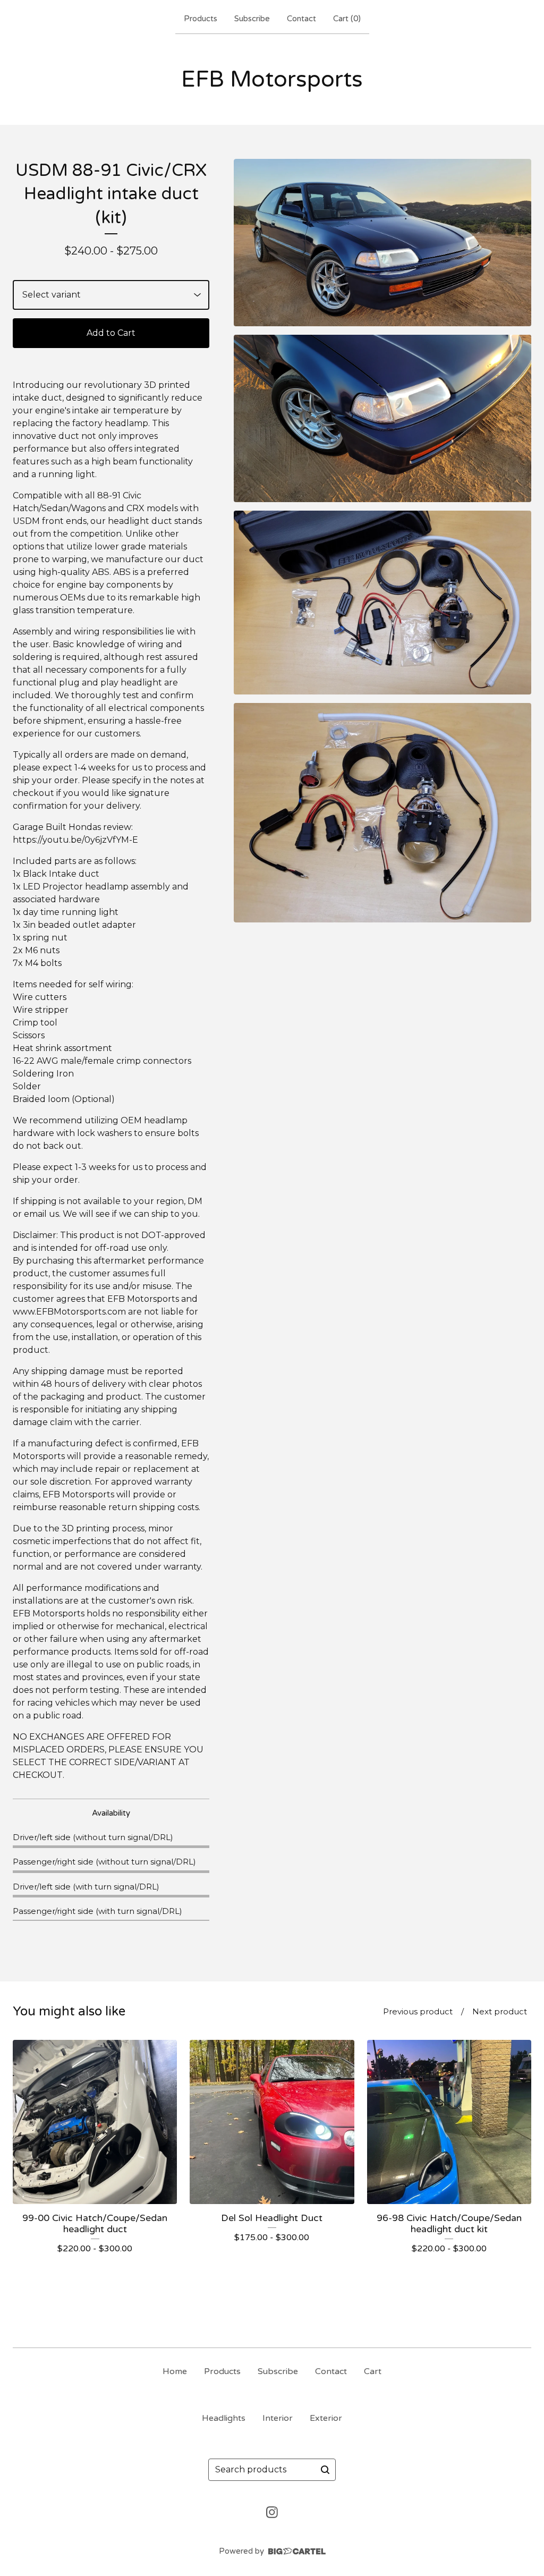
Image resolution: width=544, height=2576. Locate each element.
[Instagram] (272, 2512)
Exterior (326, 2418)
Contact (301, 19)
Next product (500, 2011)
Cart (373, 2371)
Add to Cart (111, 333)
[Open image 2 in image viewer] (382, 418)
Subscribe (252, 19)
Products (201, 19)
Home (175, 2371)
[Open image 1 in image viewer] (382, 243)
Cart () (347, 19)
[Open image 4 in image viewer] (382, 813)
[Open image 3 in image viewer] (382, 603)
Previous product (418, 2011)
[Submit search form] (325, 2470)
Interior (278, 2418)
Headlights (224, 2418)
